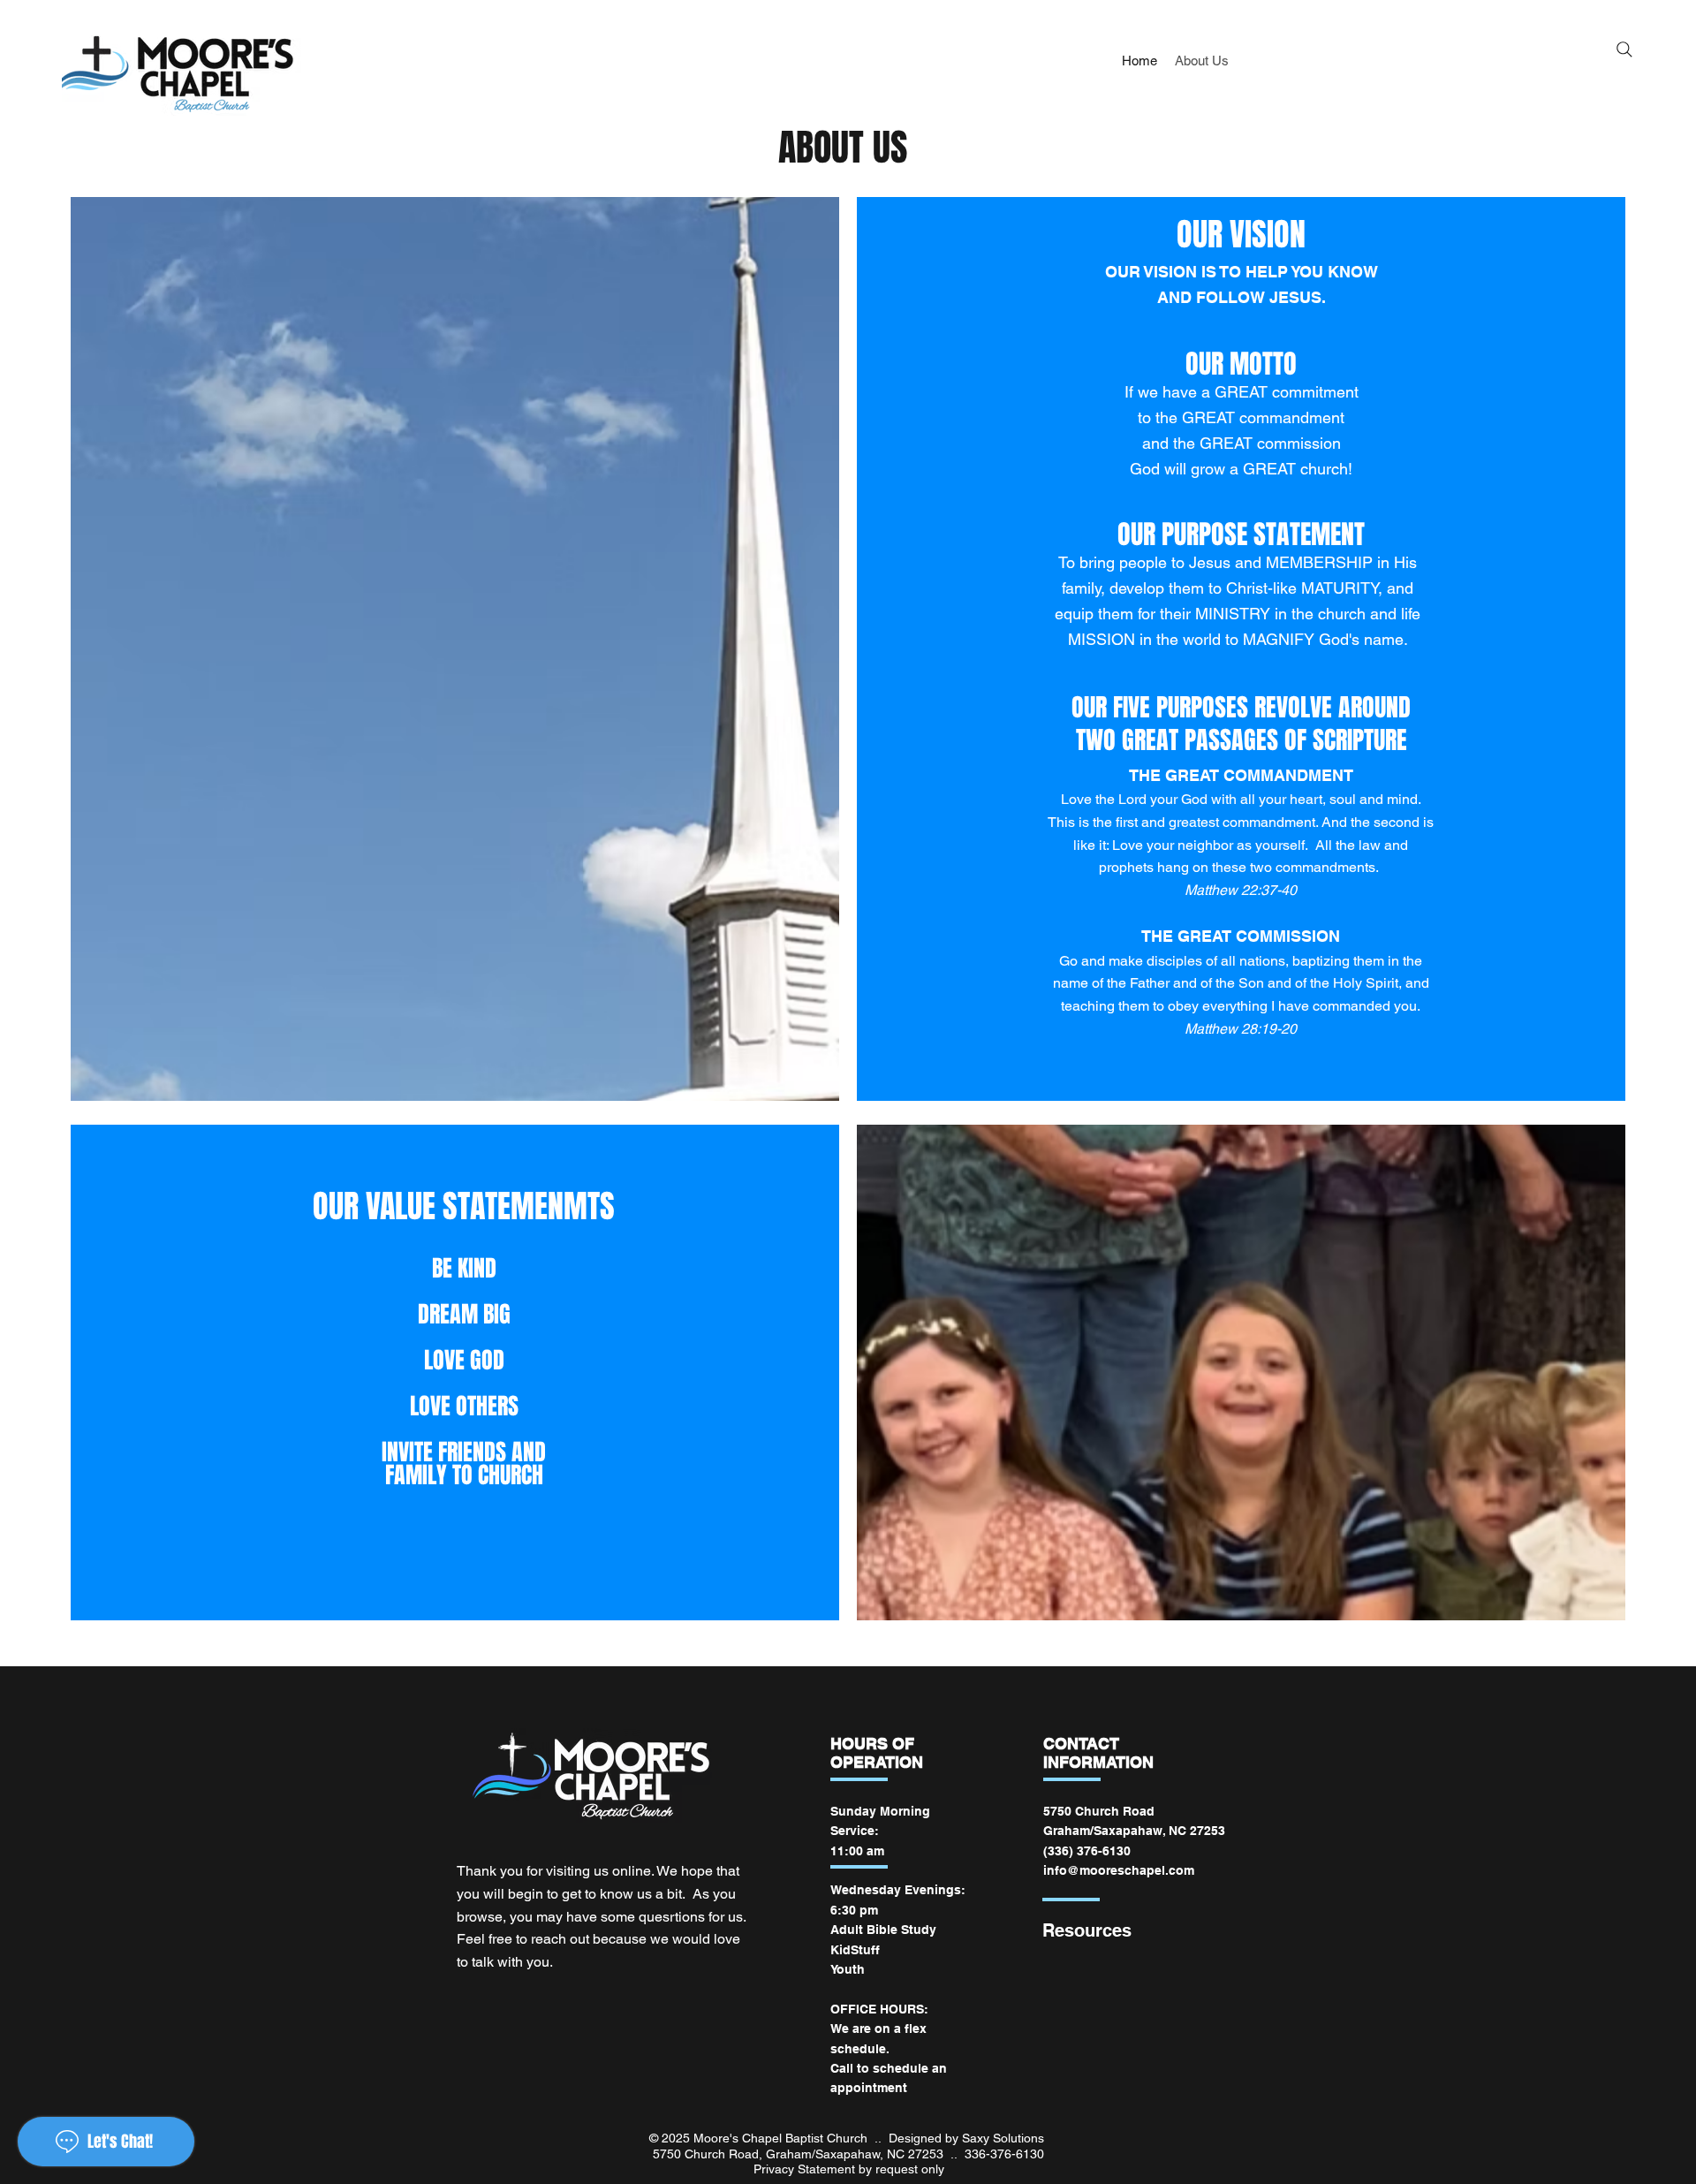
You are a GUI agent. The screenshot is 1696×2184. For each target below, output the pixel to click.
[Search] (1624, 49)
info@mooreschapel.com (1119, 1870)
